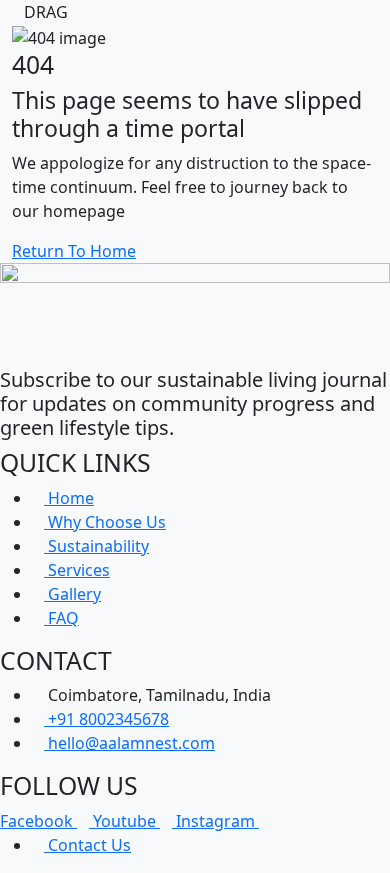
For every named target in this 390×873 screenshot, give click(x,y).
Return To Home (74, 251)
